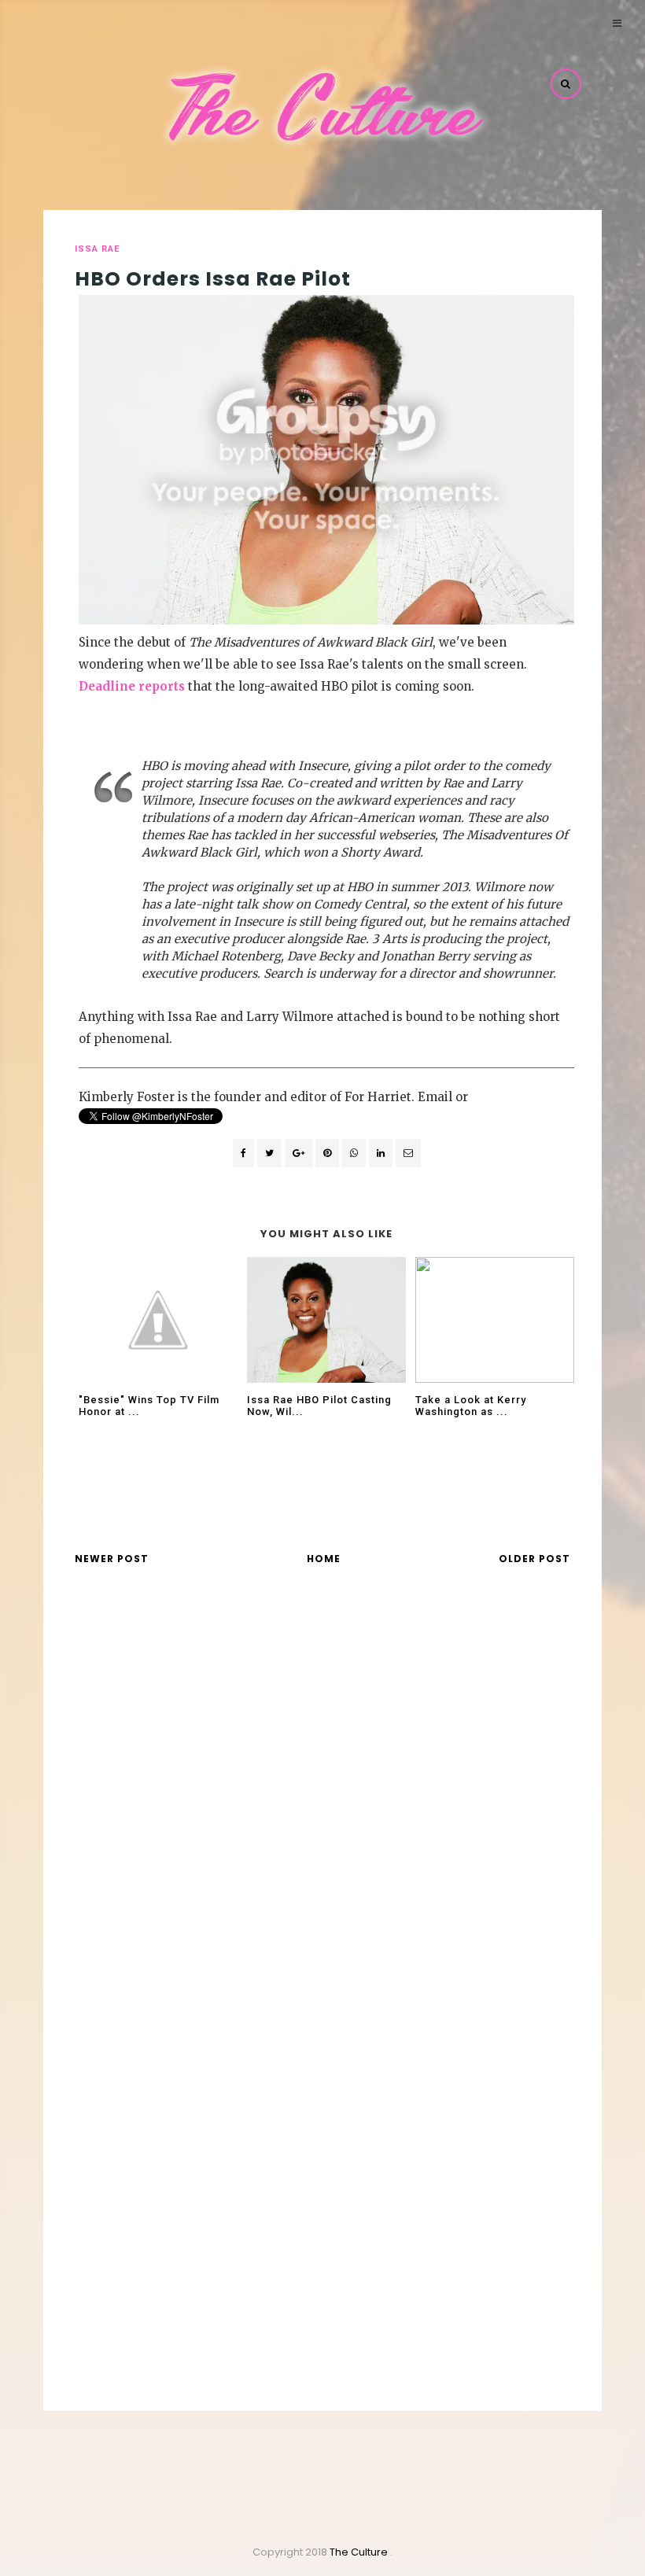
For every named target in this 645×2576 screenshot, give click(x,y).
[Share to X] (269, 1153)
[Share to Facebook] (243, 1153)
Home (324, 1559)
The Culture (360, 2552)
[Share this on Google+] (299, 1153)
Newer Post (112, 1559)
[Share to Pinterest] (408, 1153)
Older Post (534, 1559)
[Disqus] (322, 1804)
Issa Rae (97, 249)
